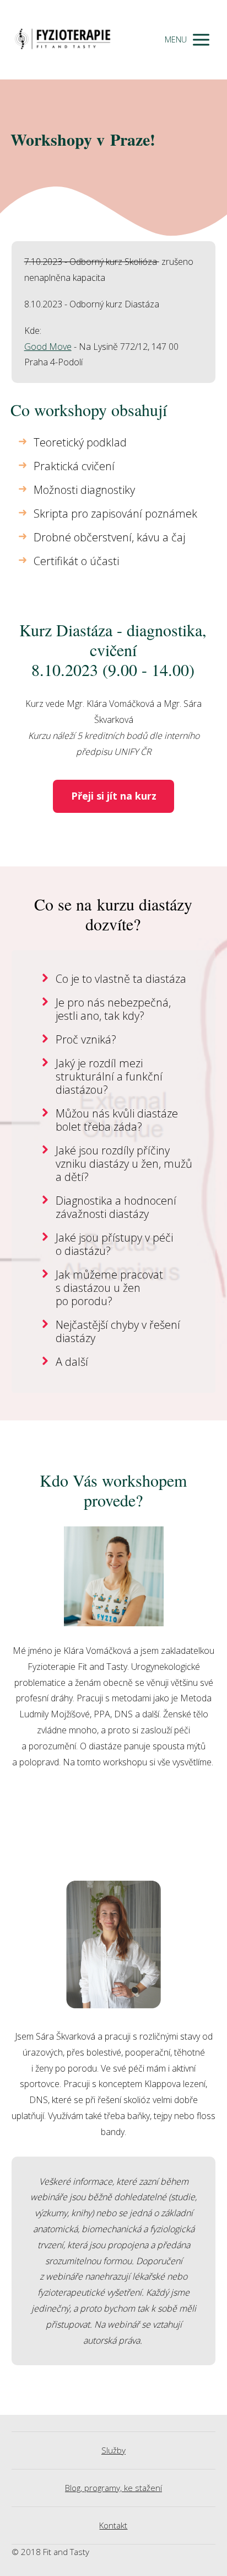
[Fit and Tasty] (63, 40)
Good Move (48, 347)
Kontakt (113, 2525)
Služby (113, 2450)
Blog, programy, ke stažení (113, 2488)
